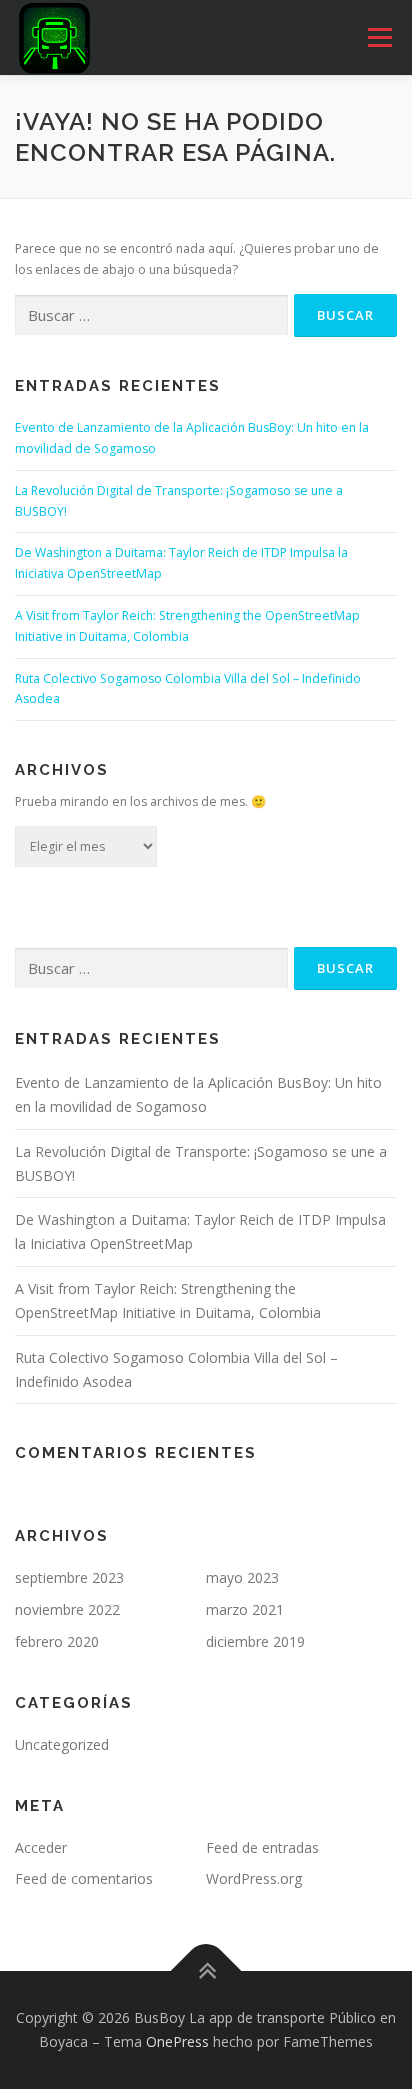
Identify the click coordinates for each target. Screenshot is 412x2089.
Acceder (41, 1847)
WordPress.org (254, 1878)
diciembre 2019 (255, 1641)
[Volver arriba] (206, 1971)
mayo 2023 (242, 1577)
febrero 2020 (57, 1641)
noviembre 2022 (67, 1609)
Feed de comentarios (84, 1878)
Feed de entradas (262, 1847)
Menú (378, 37)
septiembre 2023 (69, 1577)
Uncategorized (62, 1744)
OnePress (177, 2041)
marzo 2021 (245, 1609)
